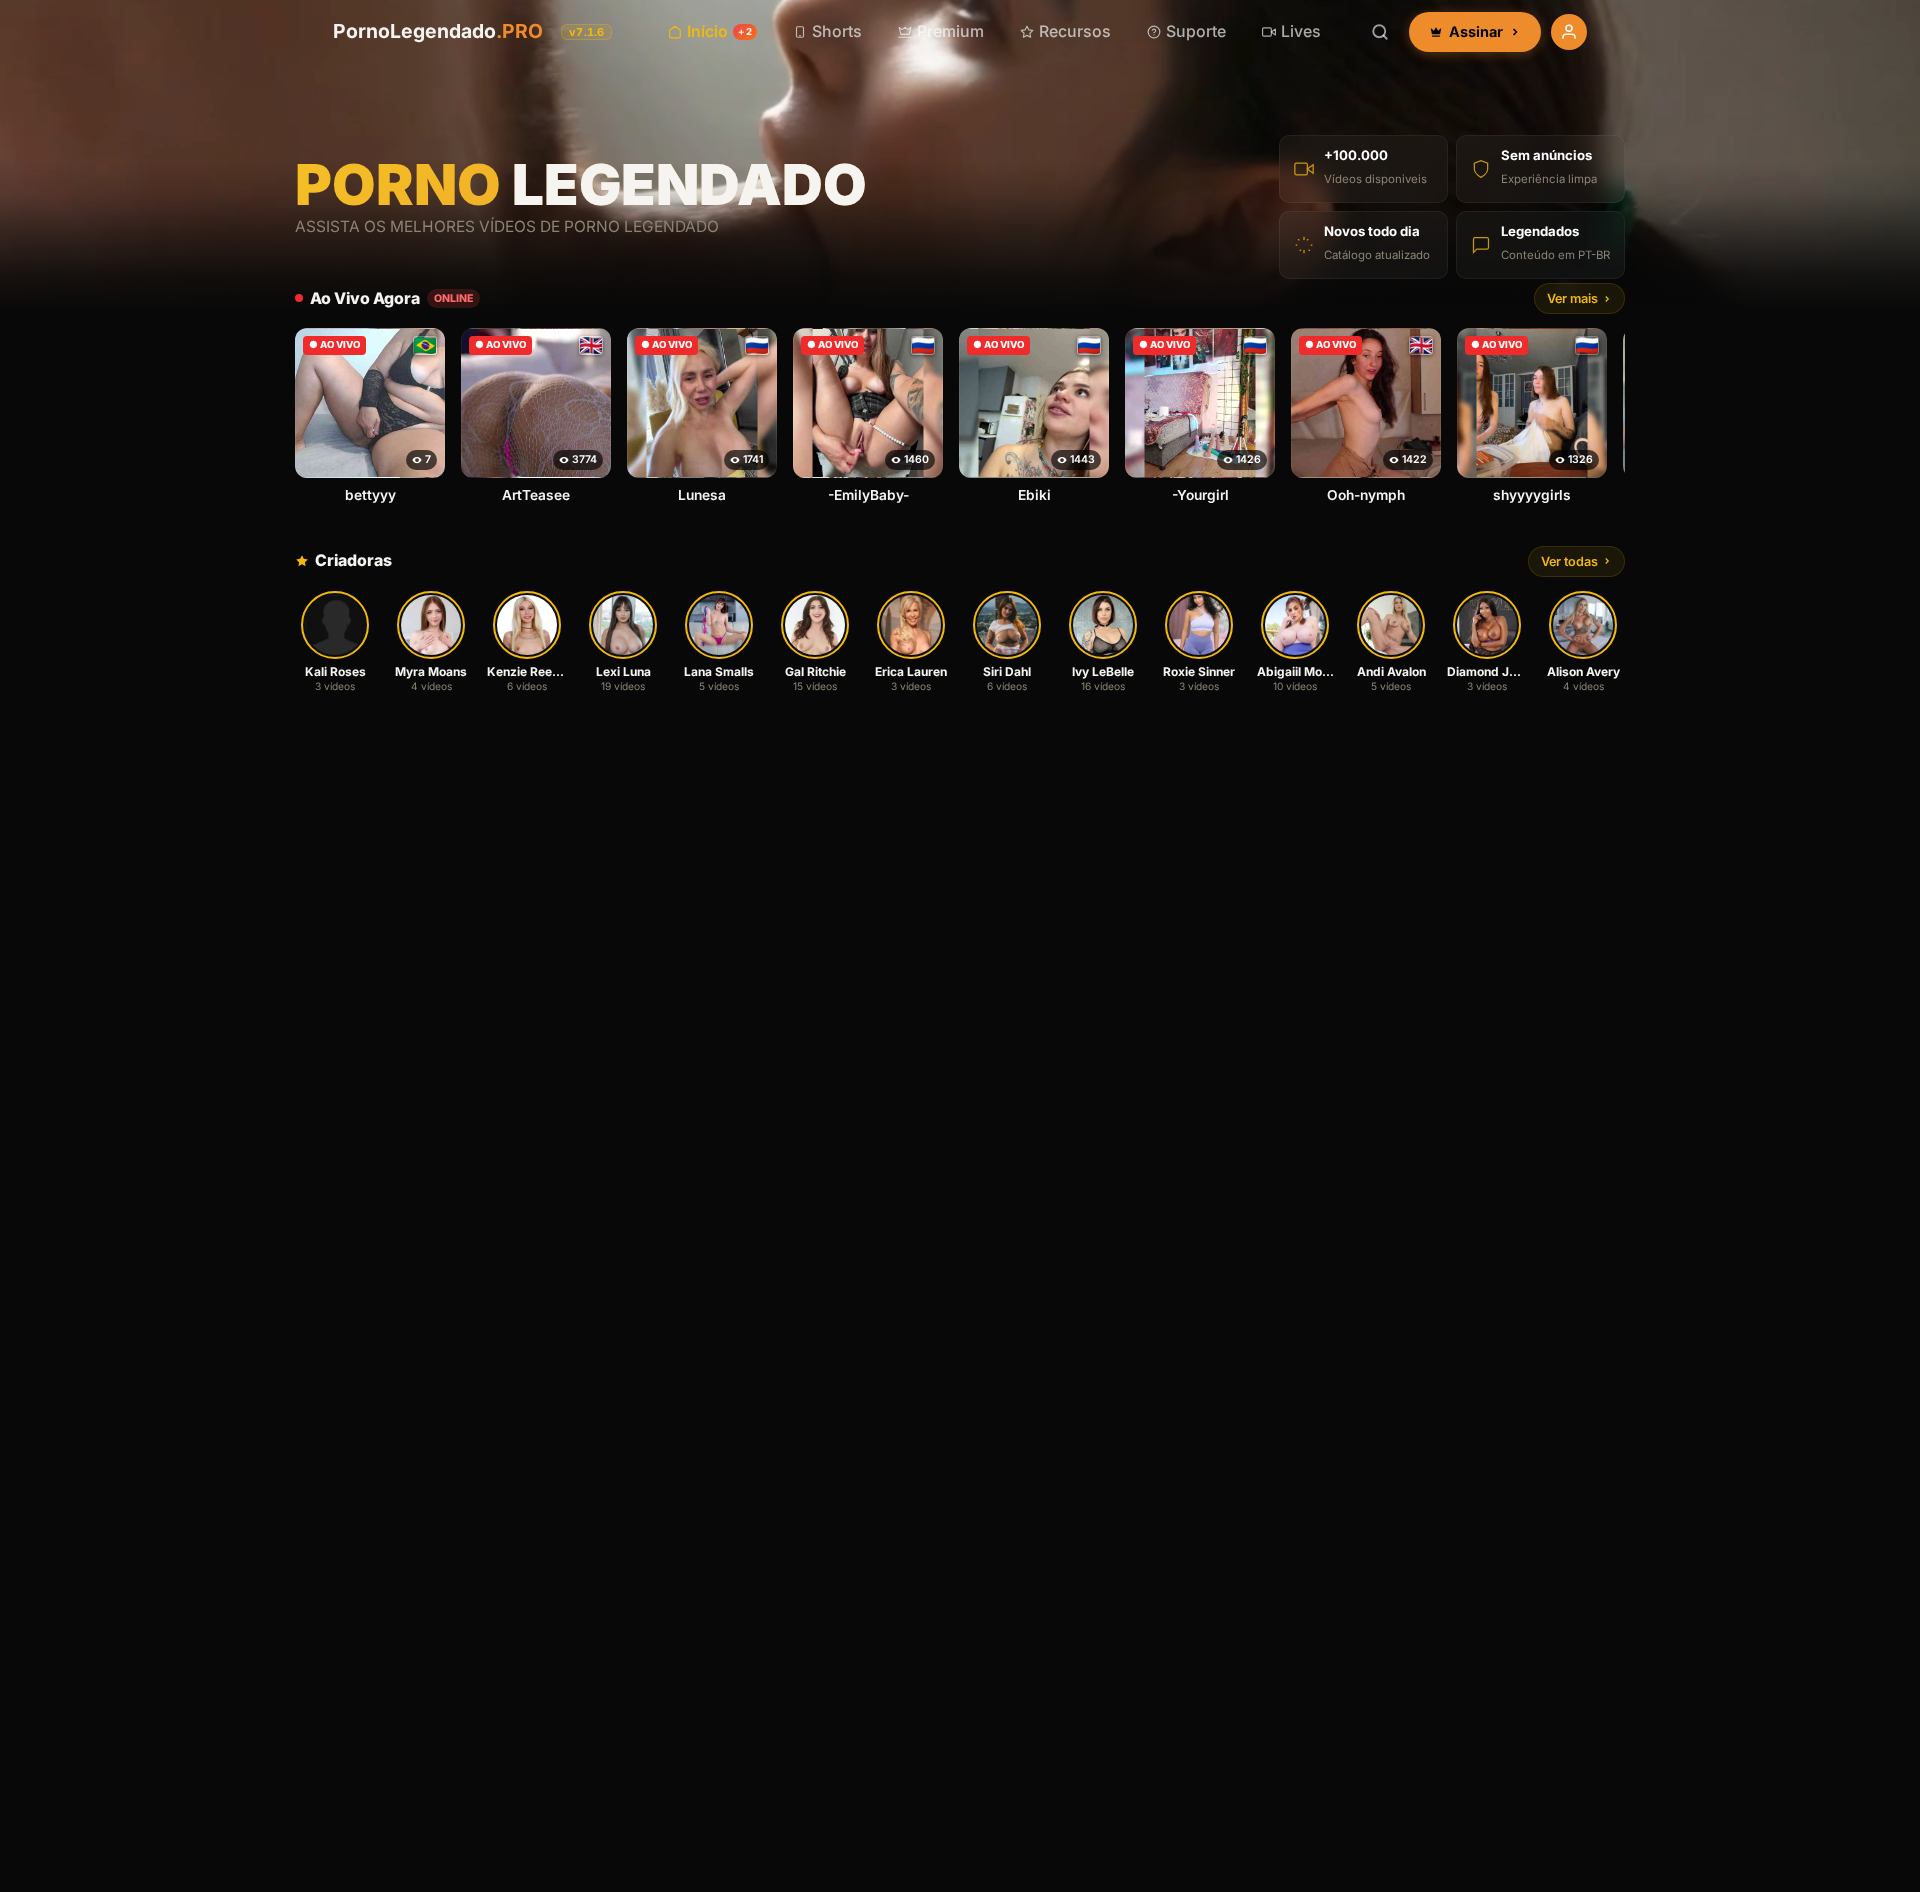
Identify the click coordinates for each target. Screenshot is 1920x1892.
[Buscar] (1380, 32)
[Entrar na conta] (1569, 32)
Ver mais (1572, 298)
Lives (1301, 31)
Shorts (837, 31)
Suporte (1196, 31)
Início (719, 31)
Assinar (1476, 31)
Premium (950, 31)
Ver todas (1569, 561)
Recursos (1075, 31)
